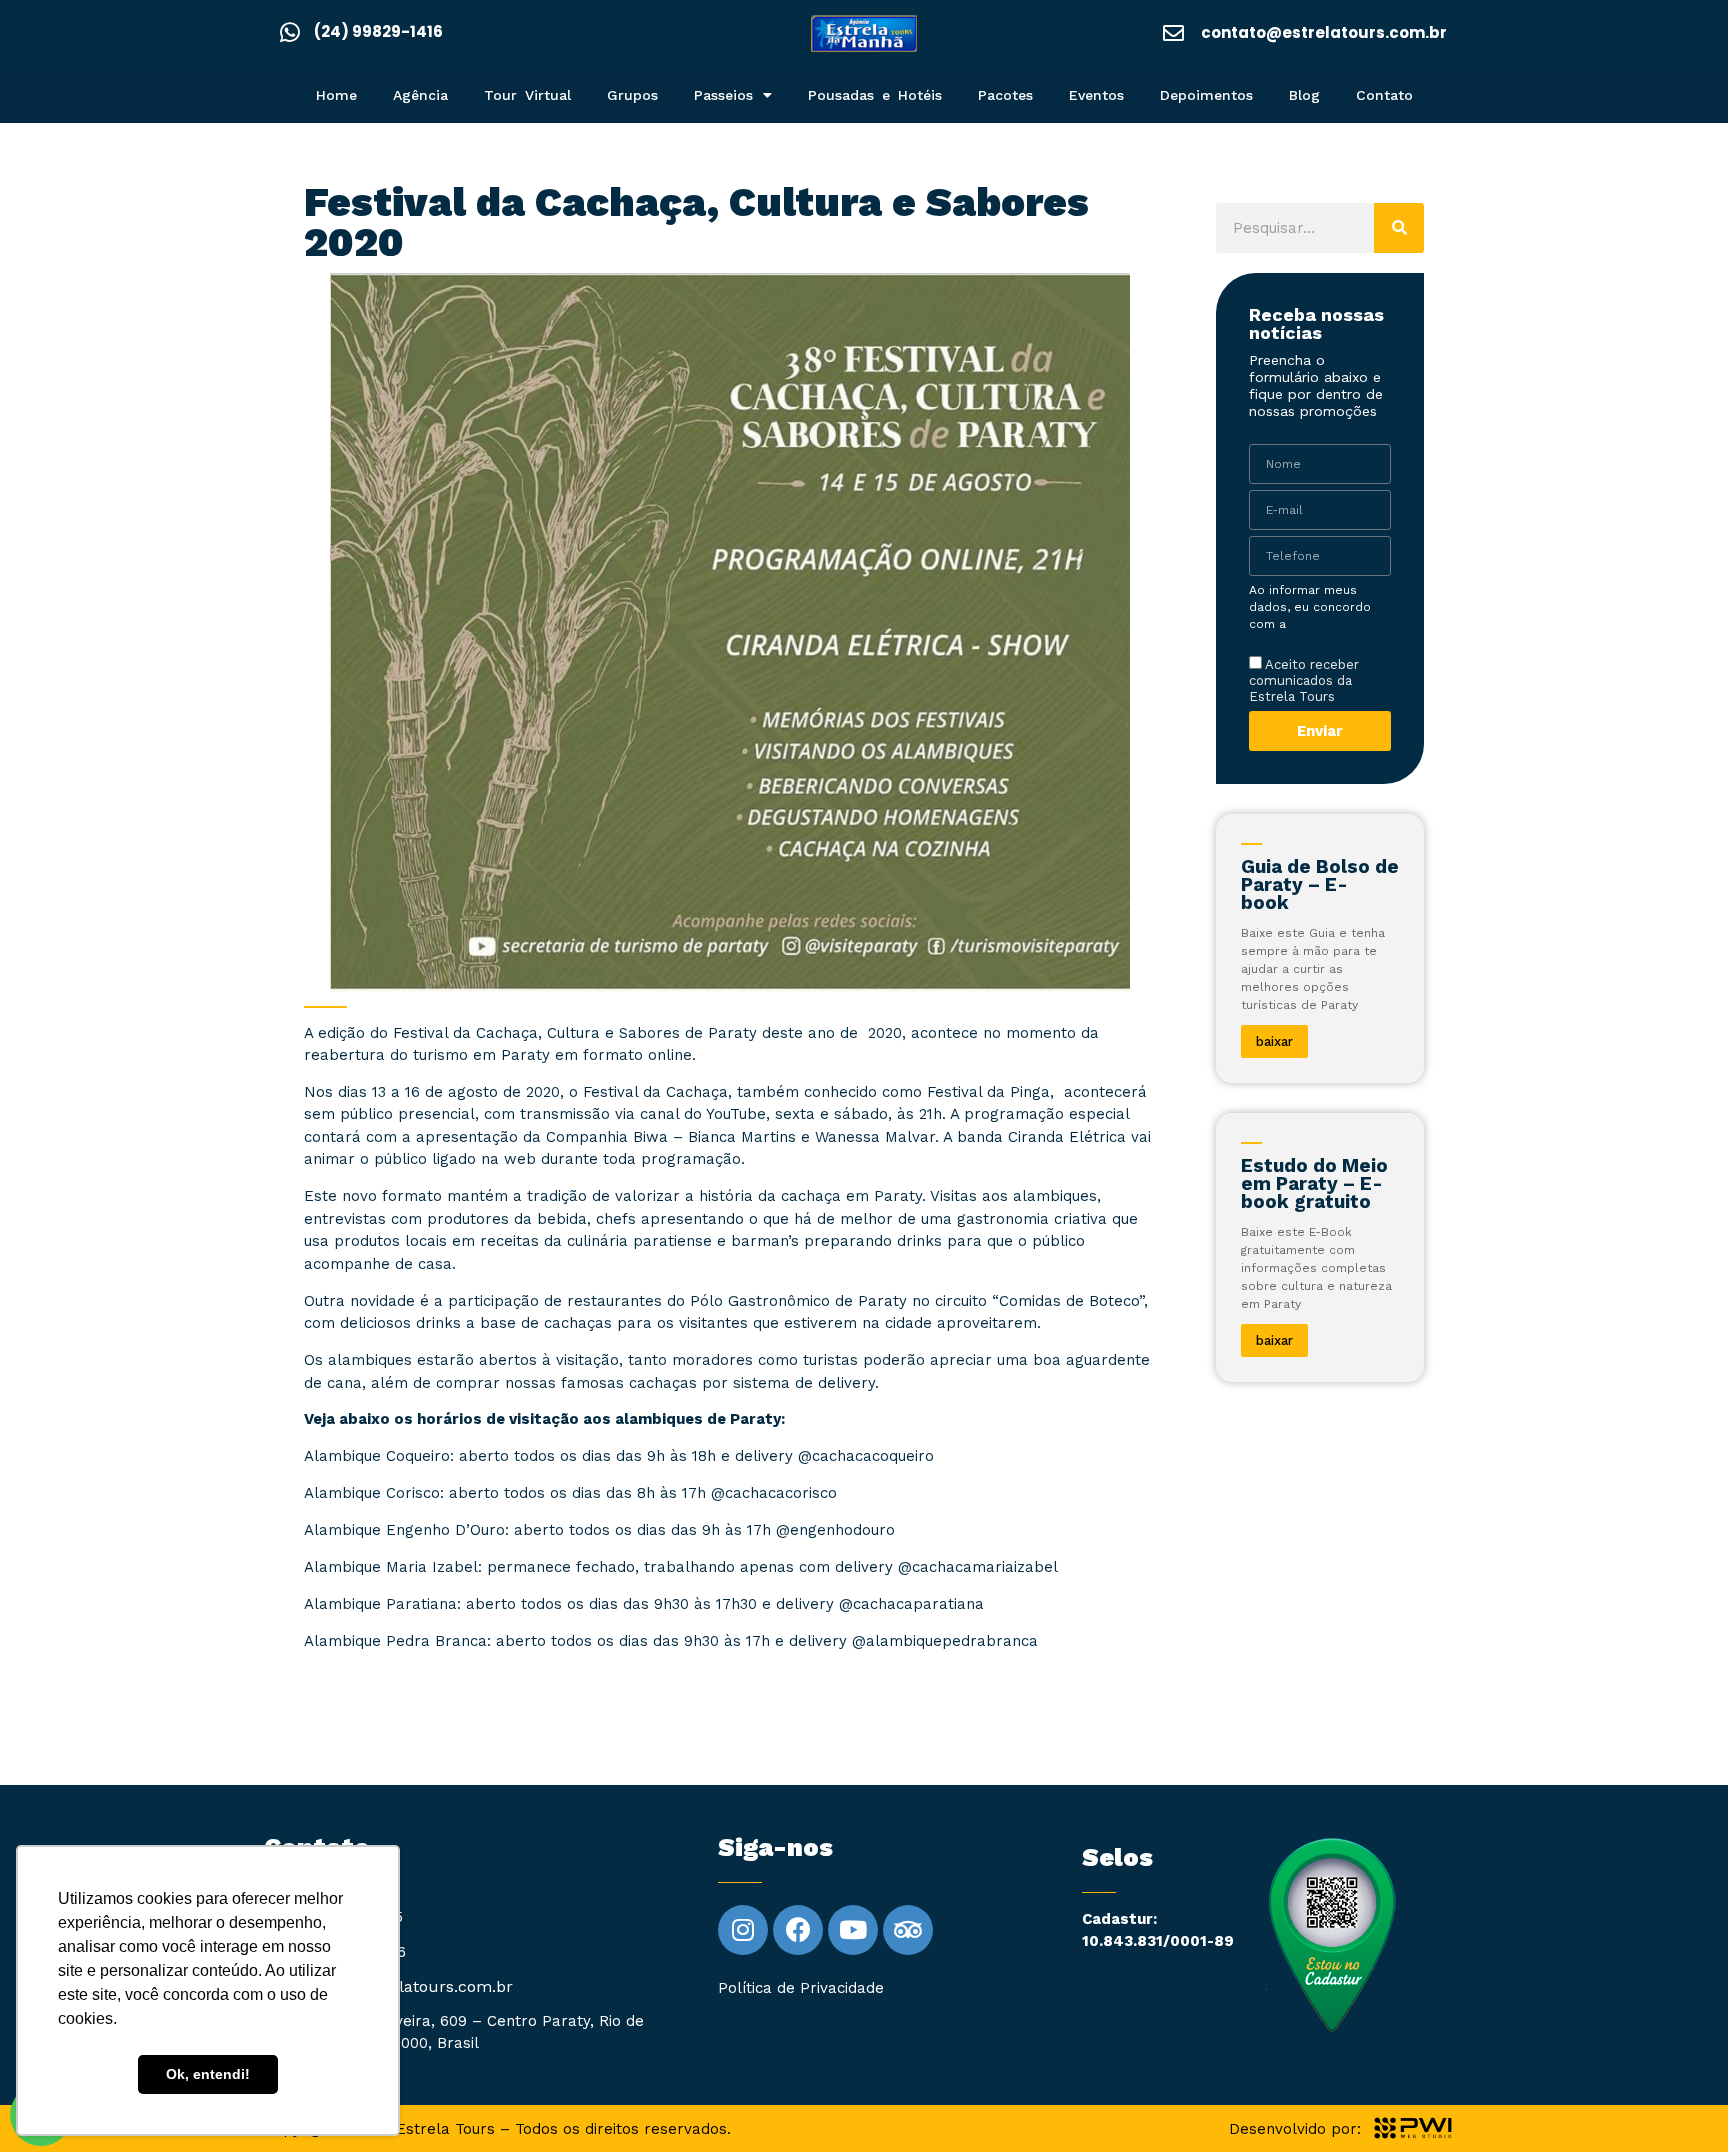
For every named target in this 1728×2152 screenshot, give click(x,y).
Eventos (1096, 95)
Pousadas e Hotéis (875, 95)
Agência (420, 95)
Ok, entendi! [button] (208, 2074)
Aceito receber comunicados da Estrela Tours (1304, 680)
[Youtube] (853, 1930)
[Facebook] (798, 1930)
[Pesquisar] (1399, 228)
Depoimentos (1206, 95)
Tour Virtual (527, 95)
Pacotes (1005, 95)
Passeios (723, 95)
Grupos (632, 95)
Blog (1304, 95)
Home (336, 95)
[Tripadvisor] (908, 1930)
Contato (1384, 95)
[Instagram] (743, 1930)
